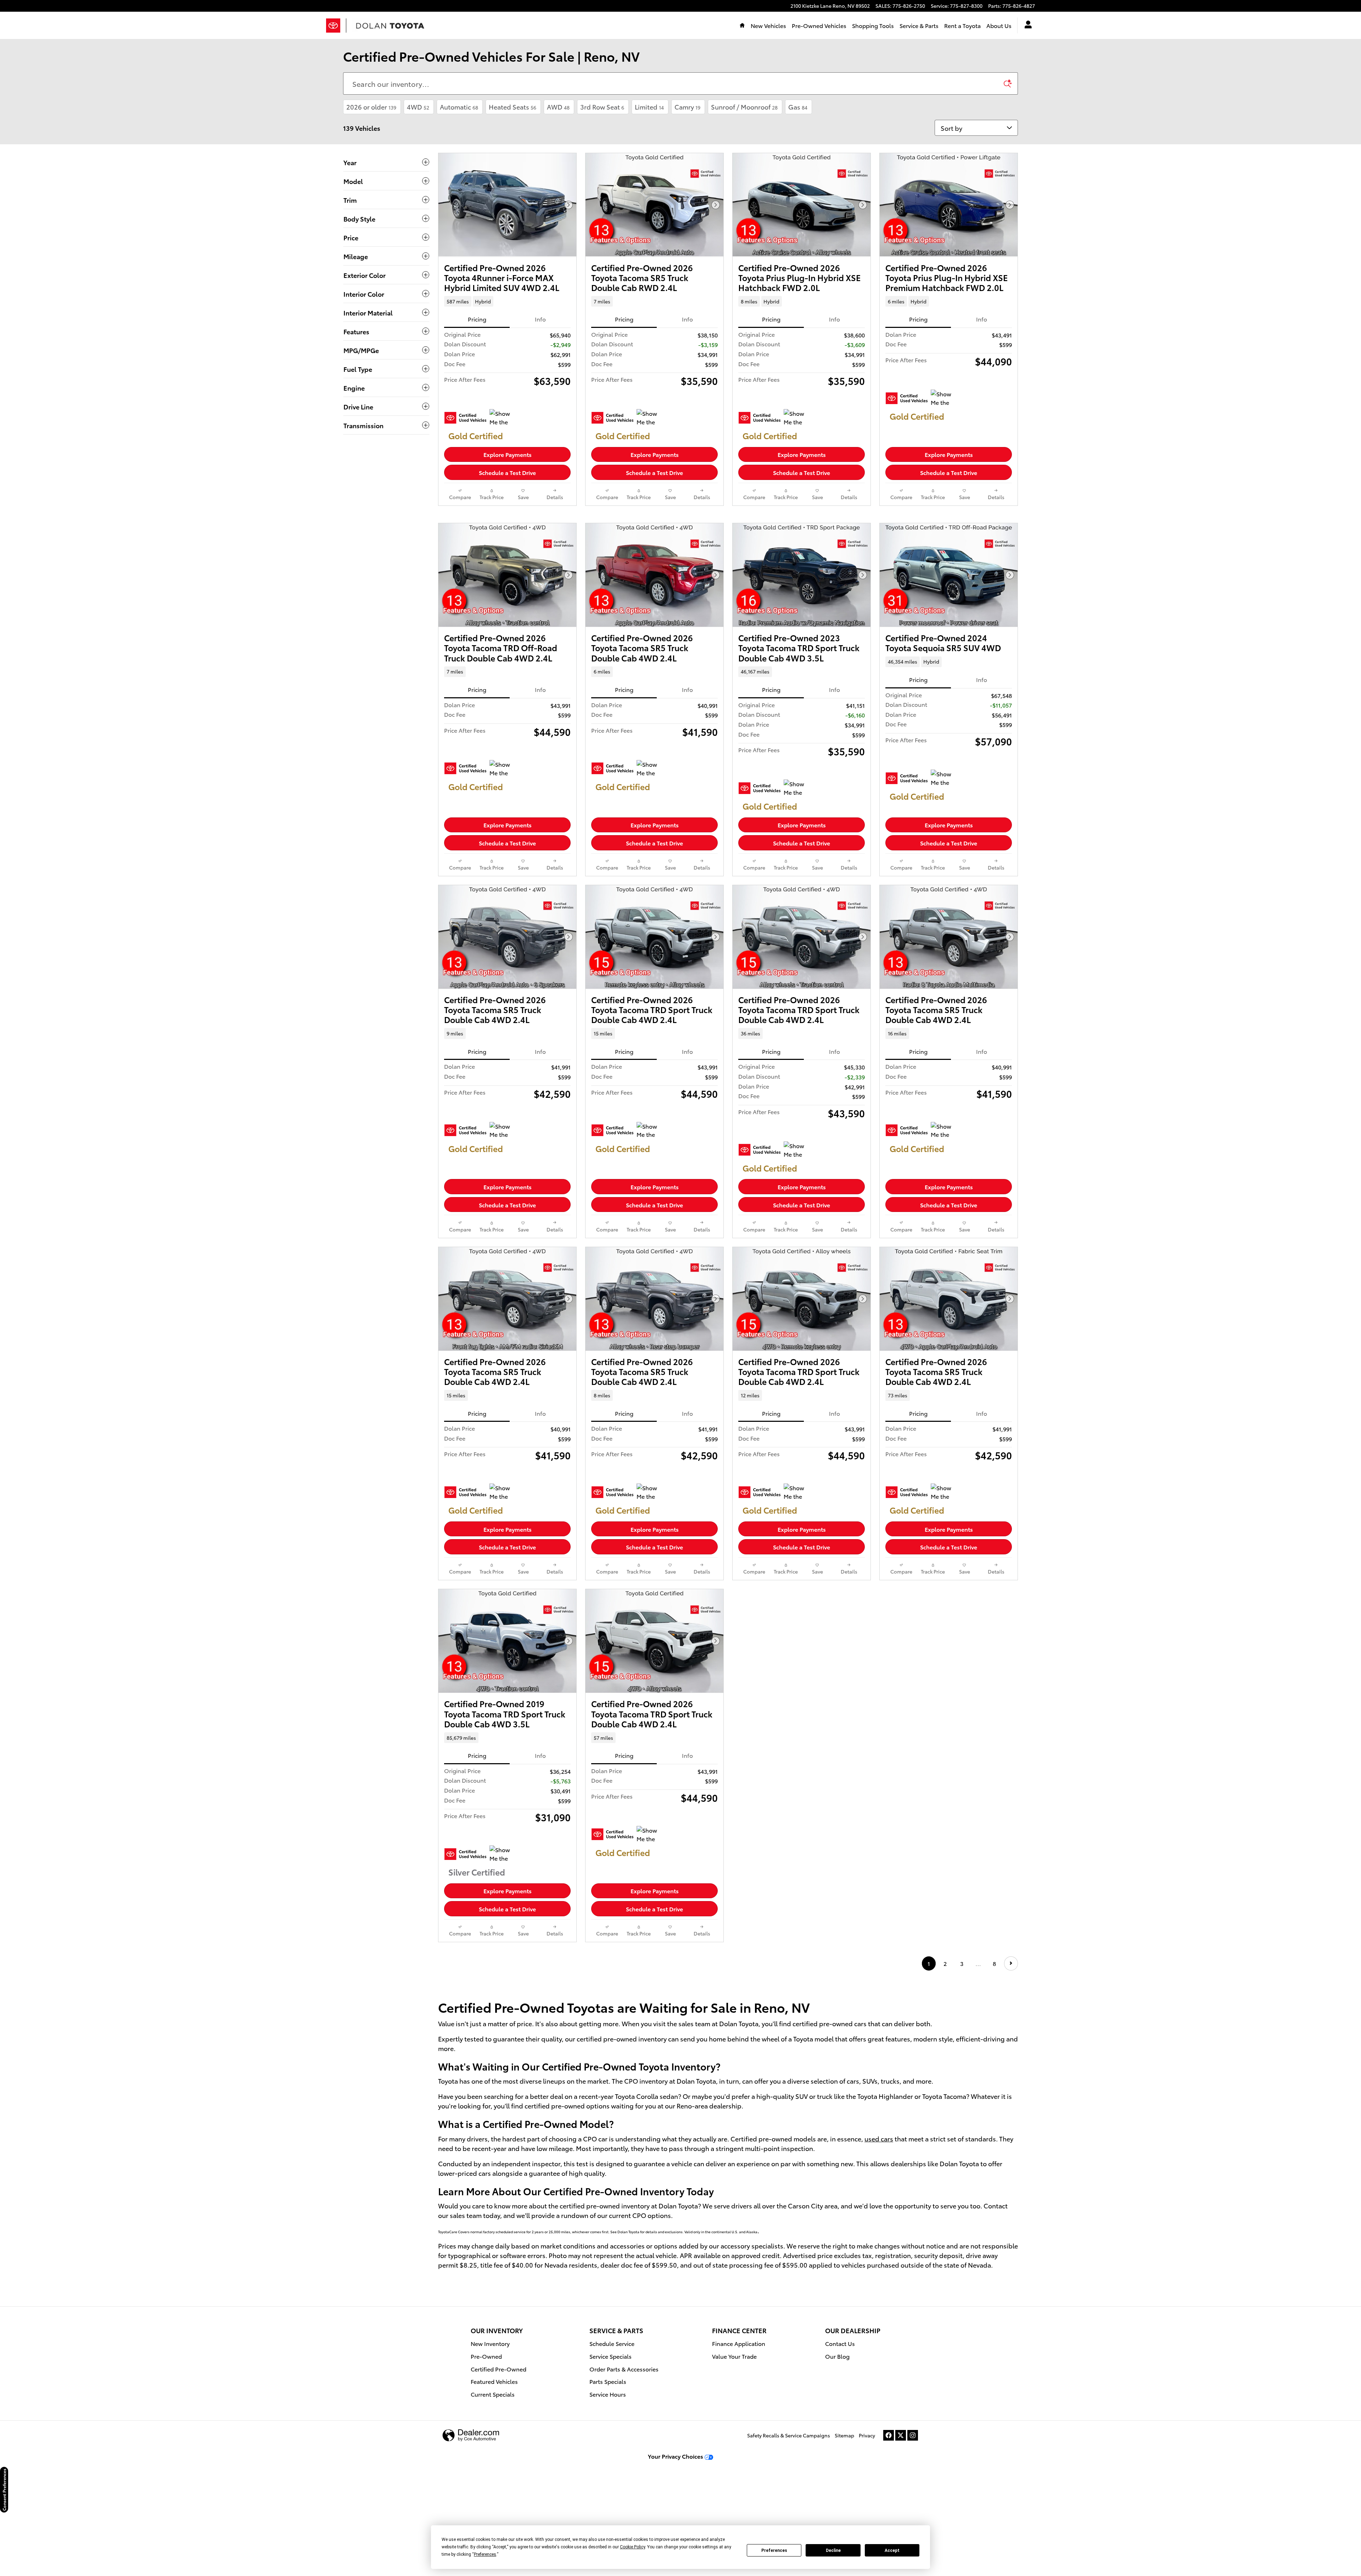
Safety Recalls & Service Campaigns (789, 2525)
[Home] (336, 26)
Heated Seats (513, 107)
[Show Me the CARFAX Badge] (650, 418)
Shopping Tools (873, 25)
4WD (418, 107)
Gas (798, 107)
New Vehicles (768, 25)
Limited (649, 107)
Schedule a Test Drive (507, 472)
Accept (892, 2550)
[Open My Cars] (1026, 26)
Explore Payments (508, 454)
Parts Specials (608, 2471)
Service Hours (608, 2484)
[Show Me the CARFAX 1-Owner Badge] (503, 418)
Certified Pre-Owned (499, 2458)
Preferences (774, 2550)
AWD (558, 107)
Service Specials (611, 2445)
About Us (999, 25)
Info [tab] (540, 319)
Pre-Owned (486, 2445)
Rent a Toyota (962, 25)
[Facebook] (889, 2525)
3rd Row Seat (602, 107)
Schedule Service (612, 2433)
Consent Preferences (4, 2490)
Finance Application (739, 2433)
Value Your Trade (734, 2445)
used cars (879, 2228)
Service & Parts (919, 25)
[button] (507, 301)
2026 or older (371, 107)
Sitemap (844, 2525)
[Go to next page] (1011, 2053)
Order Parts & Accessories (624, 2458)
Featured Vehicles (494, 2471)
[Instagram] (913, 2525)
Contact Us (840, 2433)
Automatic (459, 107)
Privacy (867, 2525)
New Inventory (490, 2433)
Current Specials (493, 2484)
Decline (833, 2550)
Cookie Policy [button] (632, 2547)
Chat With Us (508, 490)
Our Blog (837, 2445)
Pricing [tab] (477, 319)
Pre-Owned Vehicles (819, 25)
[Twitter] (901, 2525)
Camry (687, 107)
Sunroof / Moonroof (744, 107)
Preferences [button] (485, 2554)
